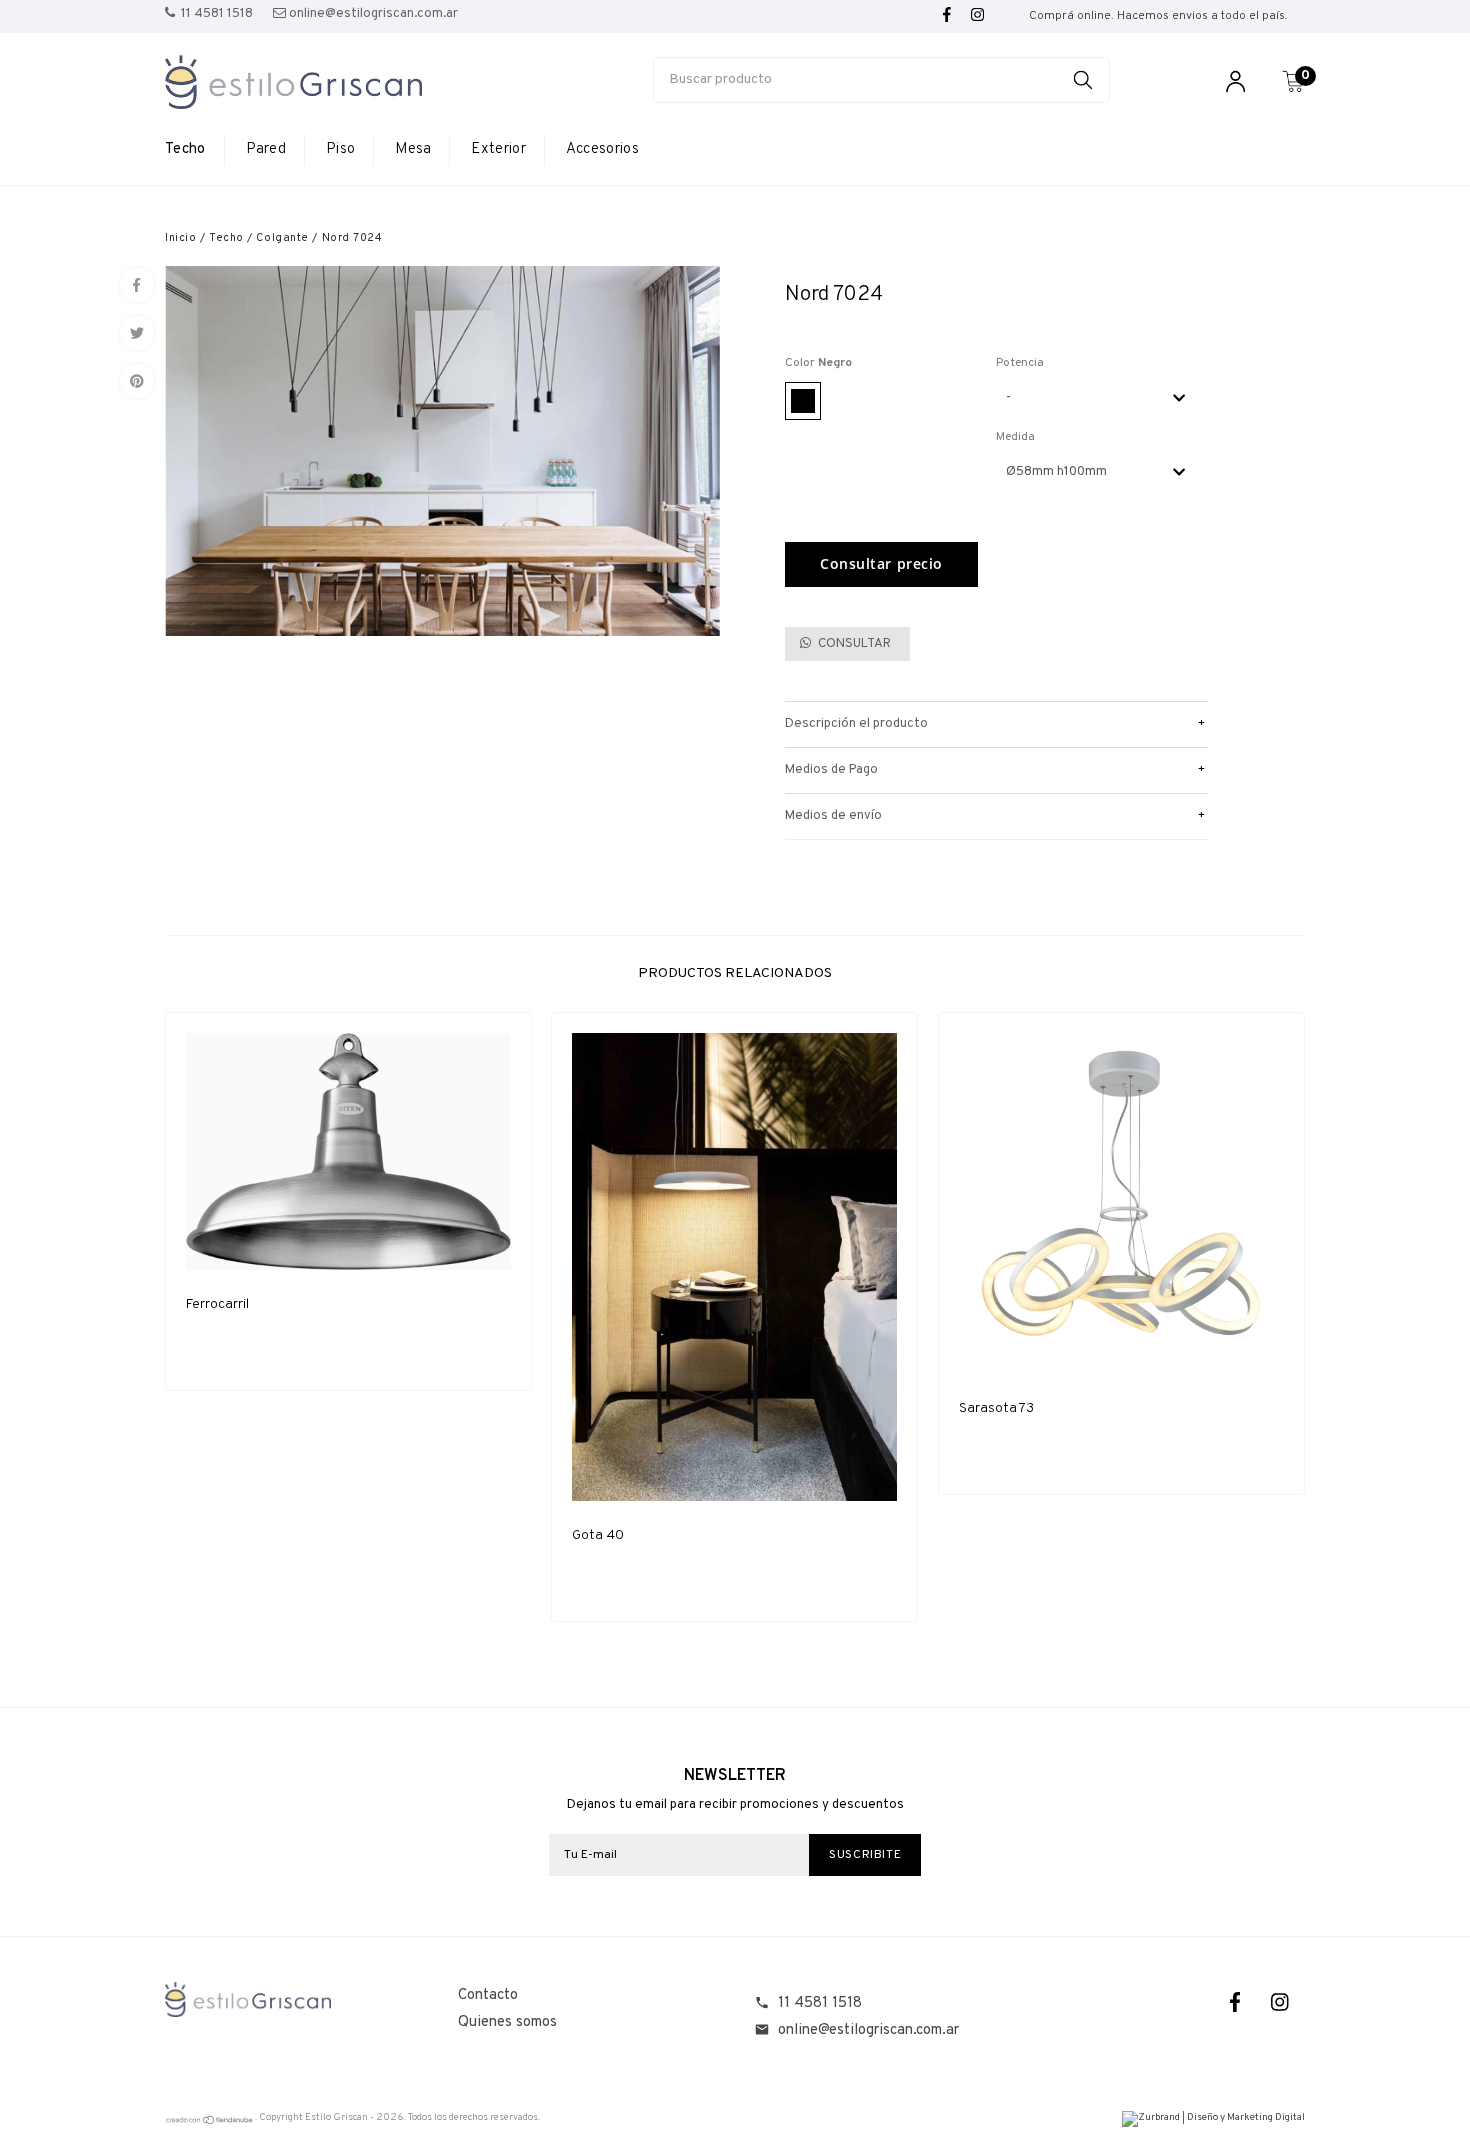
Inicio (180, 238)
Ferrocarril (217, 1304)
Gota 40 (598, 1535)
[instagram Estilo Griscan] (977, 15)
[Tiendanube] (210, 2122)
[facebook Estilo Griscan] (947, 15)
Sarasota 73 (996, 1408)
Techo (185, 149)
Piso (340, 149)
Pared (266, 149)
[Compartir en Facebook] (137, 285)
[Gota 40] (734, 1267)
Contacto (488, 1995)
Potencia (1020, 363)
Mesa (413, 149)
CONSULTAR (853, 644)
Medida (1015, 437)
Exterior (498, 149)
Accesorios (602, 149)
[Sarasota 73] (1121, 1203)
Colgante (282, 238)
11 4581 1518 (820, 2003)
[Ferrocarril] (348, 1151)
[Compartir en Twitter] (137, 333)
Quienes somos (507, 2022)
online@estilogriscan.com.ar (868, 2030)
